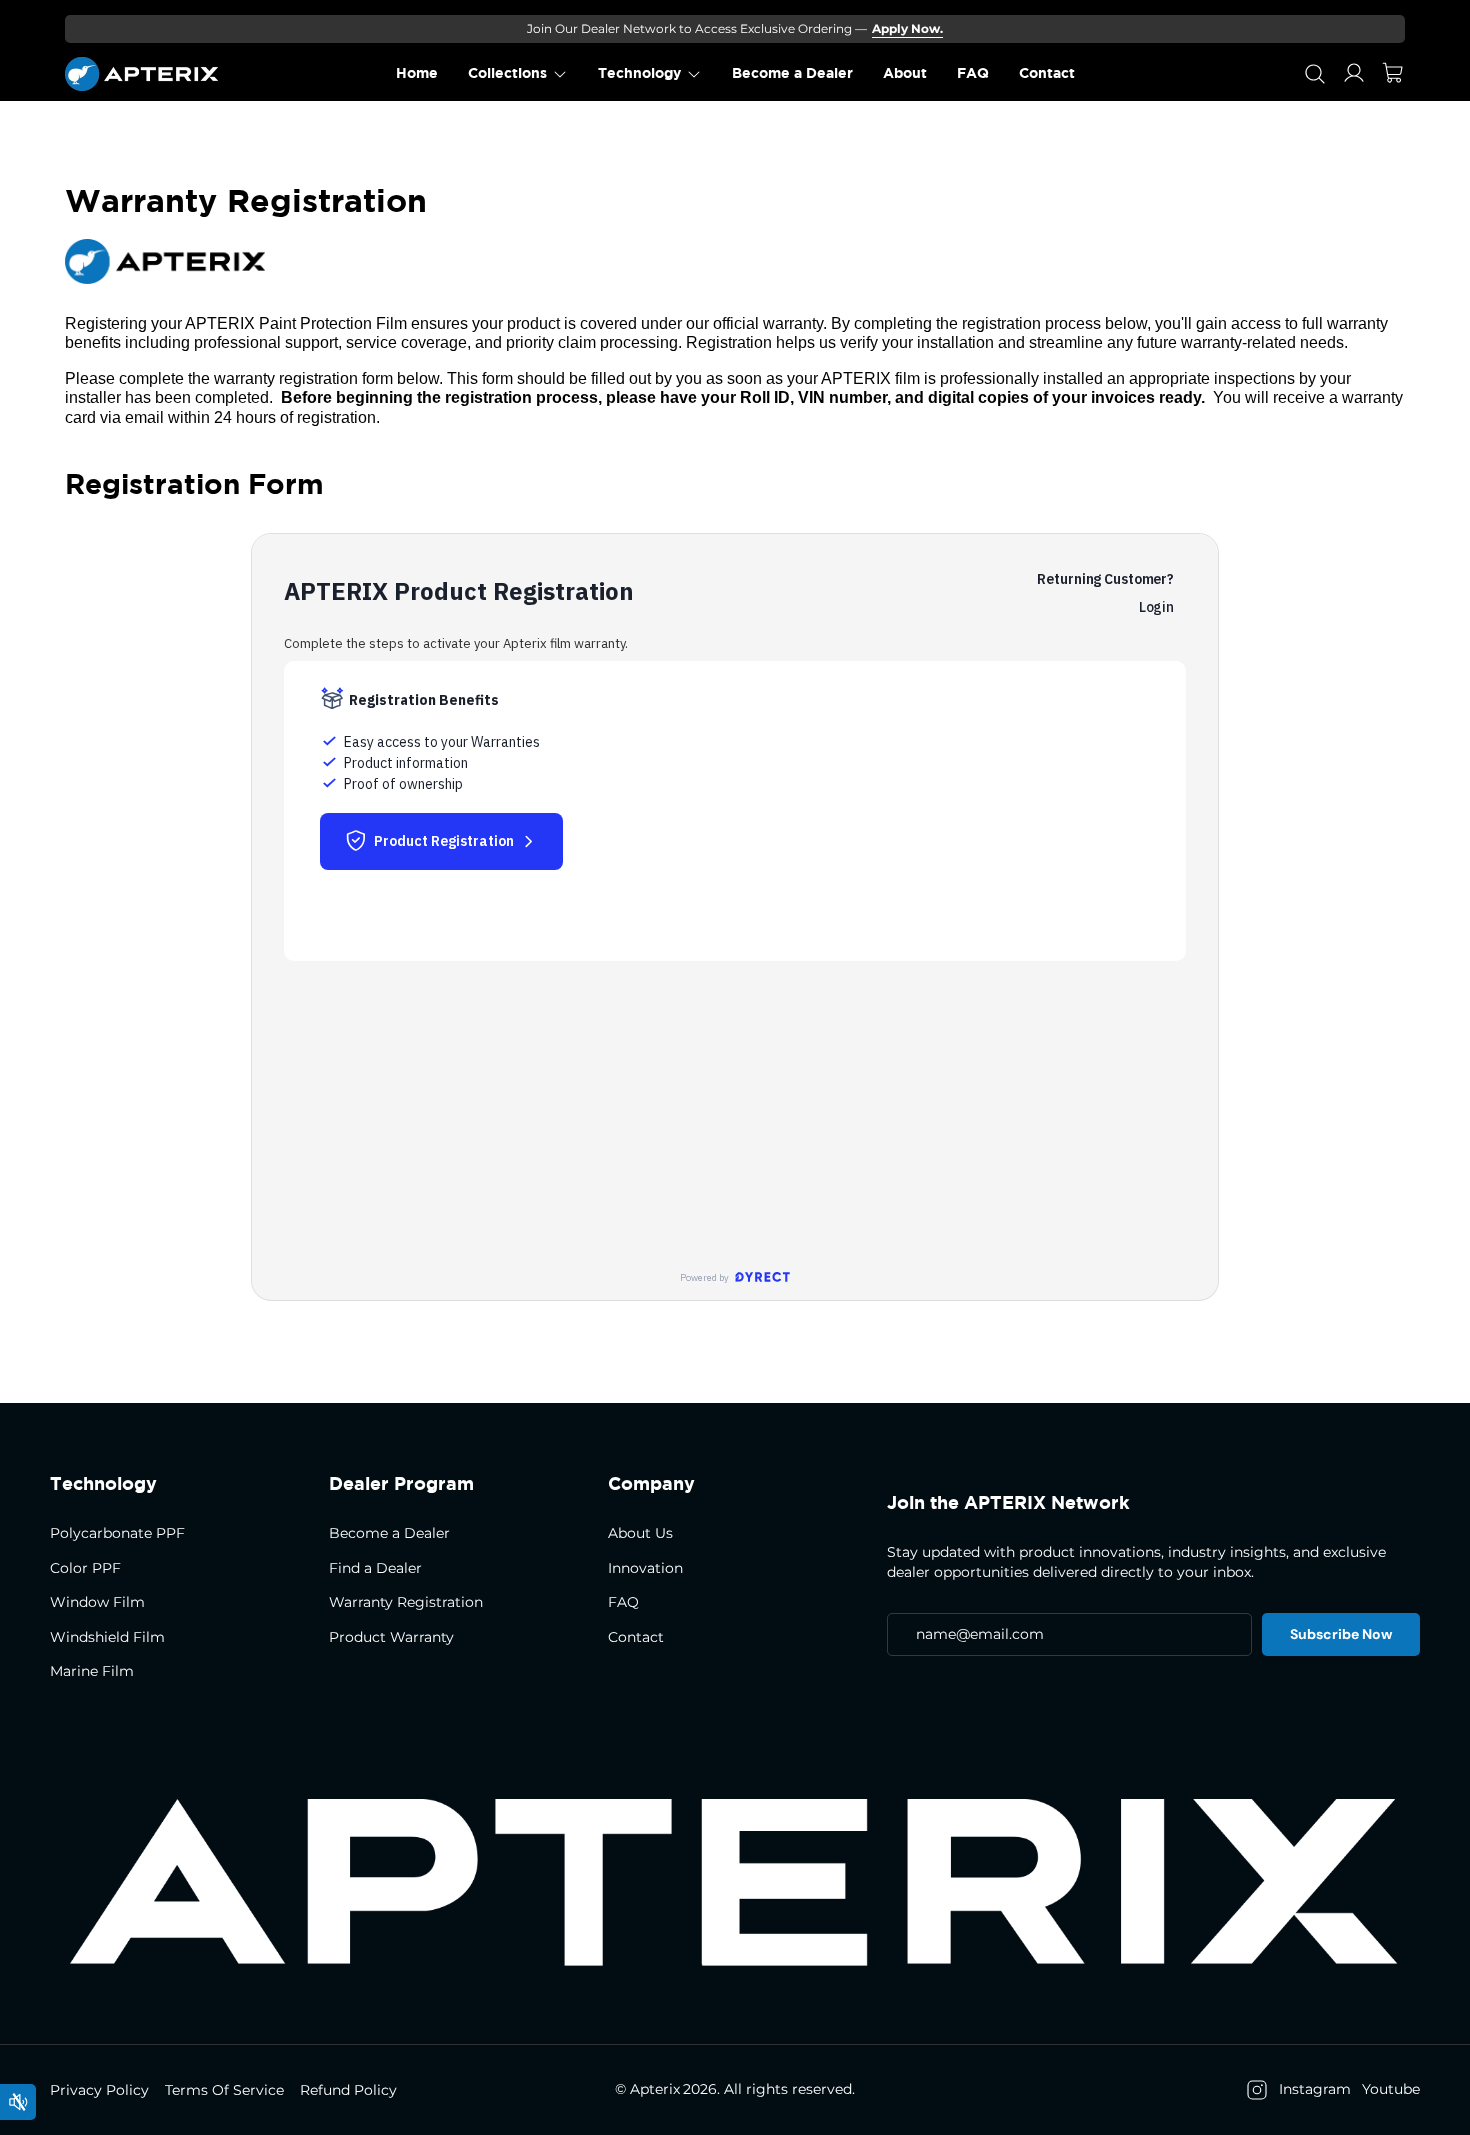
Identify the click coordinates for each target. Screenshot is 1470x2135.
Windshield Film (107, 1637)
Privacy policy (99, 2090)
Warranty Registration (406, 1602)
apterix (655, 2089)
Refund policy (348, 2090)
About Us (640, 1533)
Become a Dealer (389, 1533)
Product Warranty (391, 1637)
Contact (636, 1637)
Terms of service (224, 2090)
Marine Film (92, 1671)
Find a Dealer (375, 1568)
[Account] (1354, 73)
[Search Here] (1315, 74)
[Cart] (1393, 74)
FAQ (623, 1602)
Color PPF (85, 1568)
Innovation (645, 1568)
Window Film (97, 1602)
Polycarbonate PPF (117, 1533)
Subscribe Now (1341, 1634)
